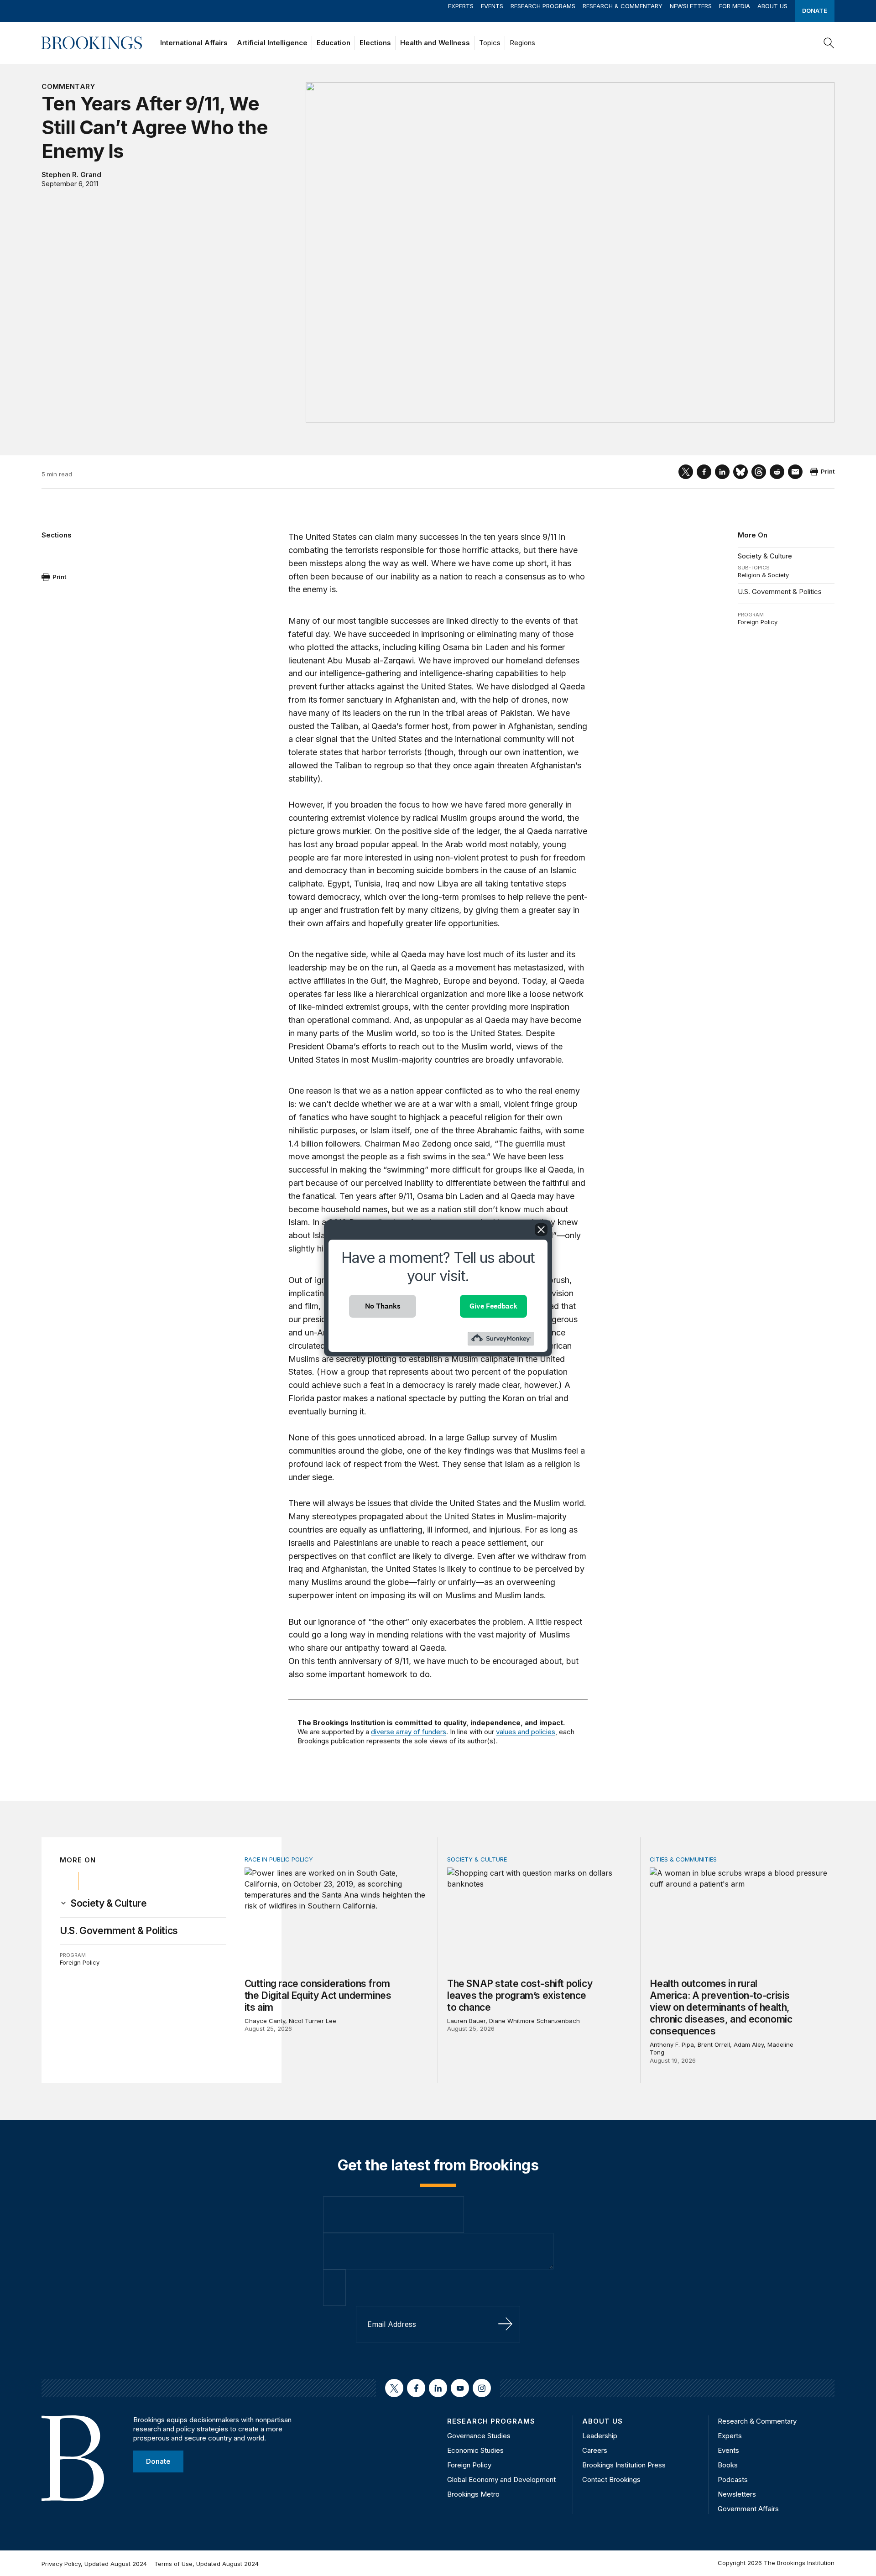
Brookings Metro (473, 2494)
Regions (522, 43)
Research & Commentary (623, 6)
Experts (461, 6)
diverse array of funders (409, 1732)
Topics (490, 43)
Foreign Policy (758, 622)
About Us (772, 6)
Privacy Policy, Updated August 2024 (94, 2564)
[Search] (829, 43)
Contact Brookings (611, 2480)
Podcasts (733, 2480)
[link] (109, 1903)
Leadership (600, 2436)
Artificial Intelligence (272, 43)
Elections (375, 43)
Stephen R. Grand (71, 175)
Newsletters (691, 6)
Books (728, 2465)
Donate (815, 10)
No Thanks (383, 1306)
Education (334, 43)
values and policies (526, 1732)
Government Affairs (748, 2509)
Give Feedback (493, 1306)
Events (492, 6)
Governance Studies (479, 2436)
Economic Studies (475, 2450)
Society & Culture (765, 556)
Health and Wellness (435, 43)
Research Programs (543, 6)
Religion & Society (763, 575)
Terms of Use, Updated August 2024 (206, 2564)
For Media (735, 6)
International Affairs (194, 43)
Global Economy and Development (501, 2480)
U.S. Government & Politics (780, 592)
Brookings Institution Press (624, 2465)
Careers (595, 2450)
